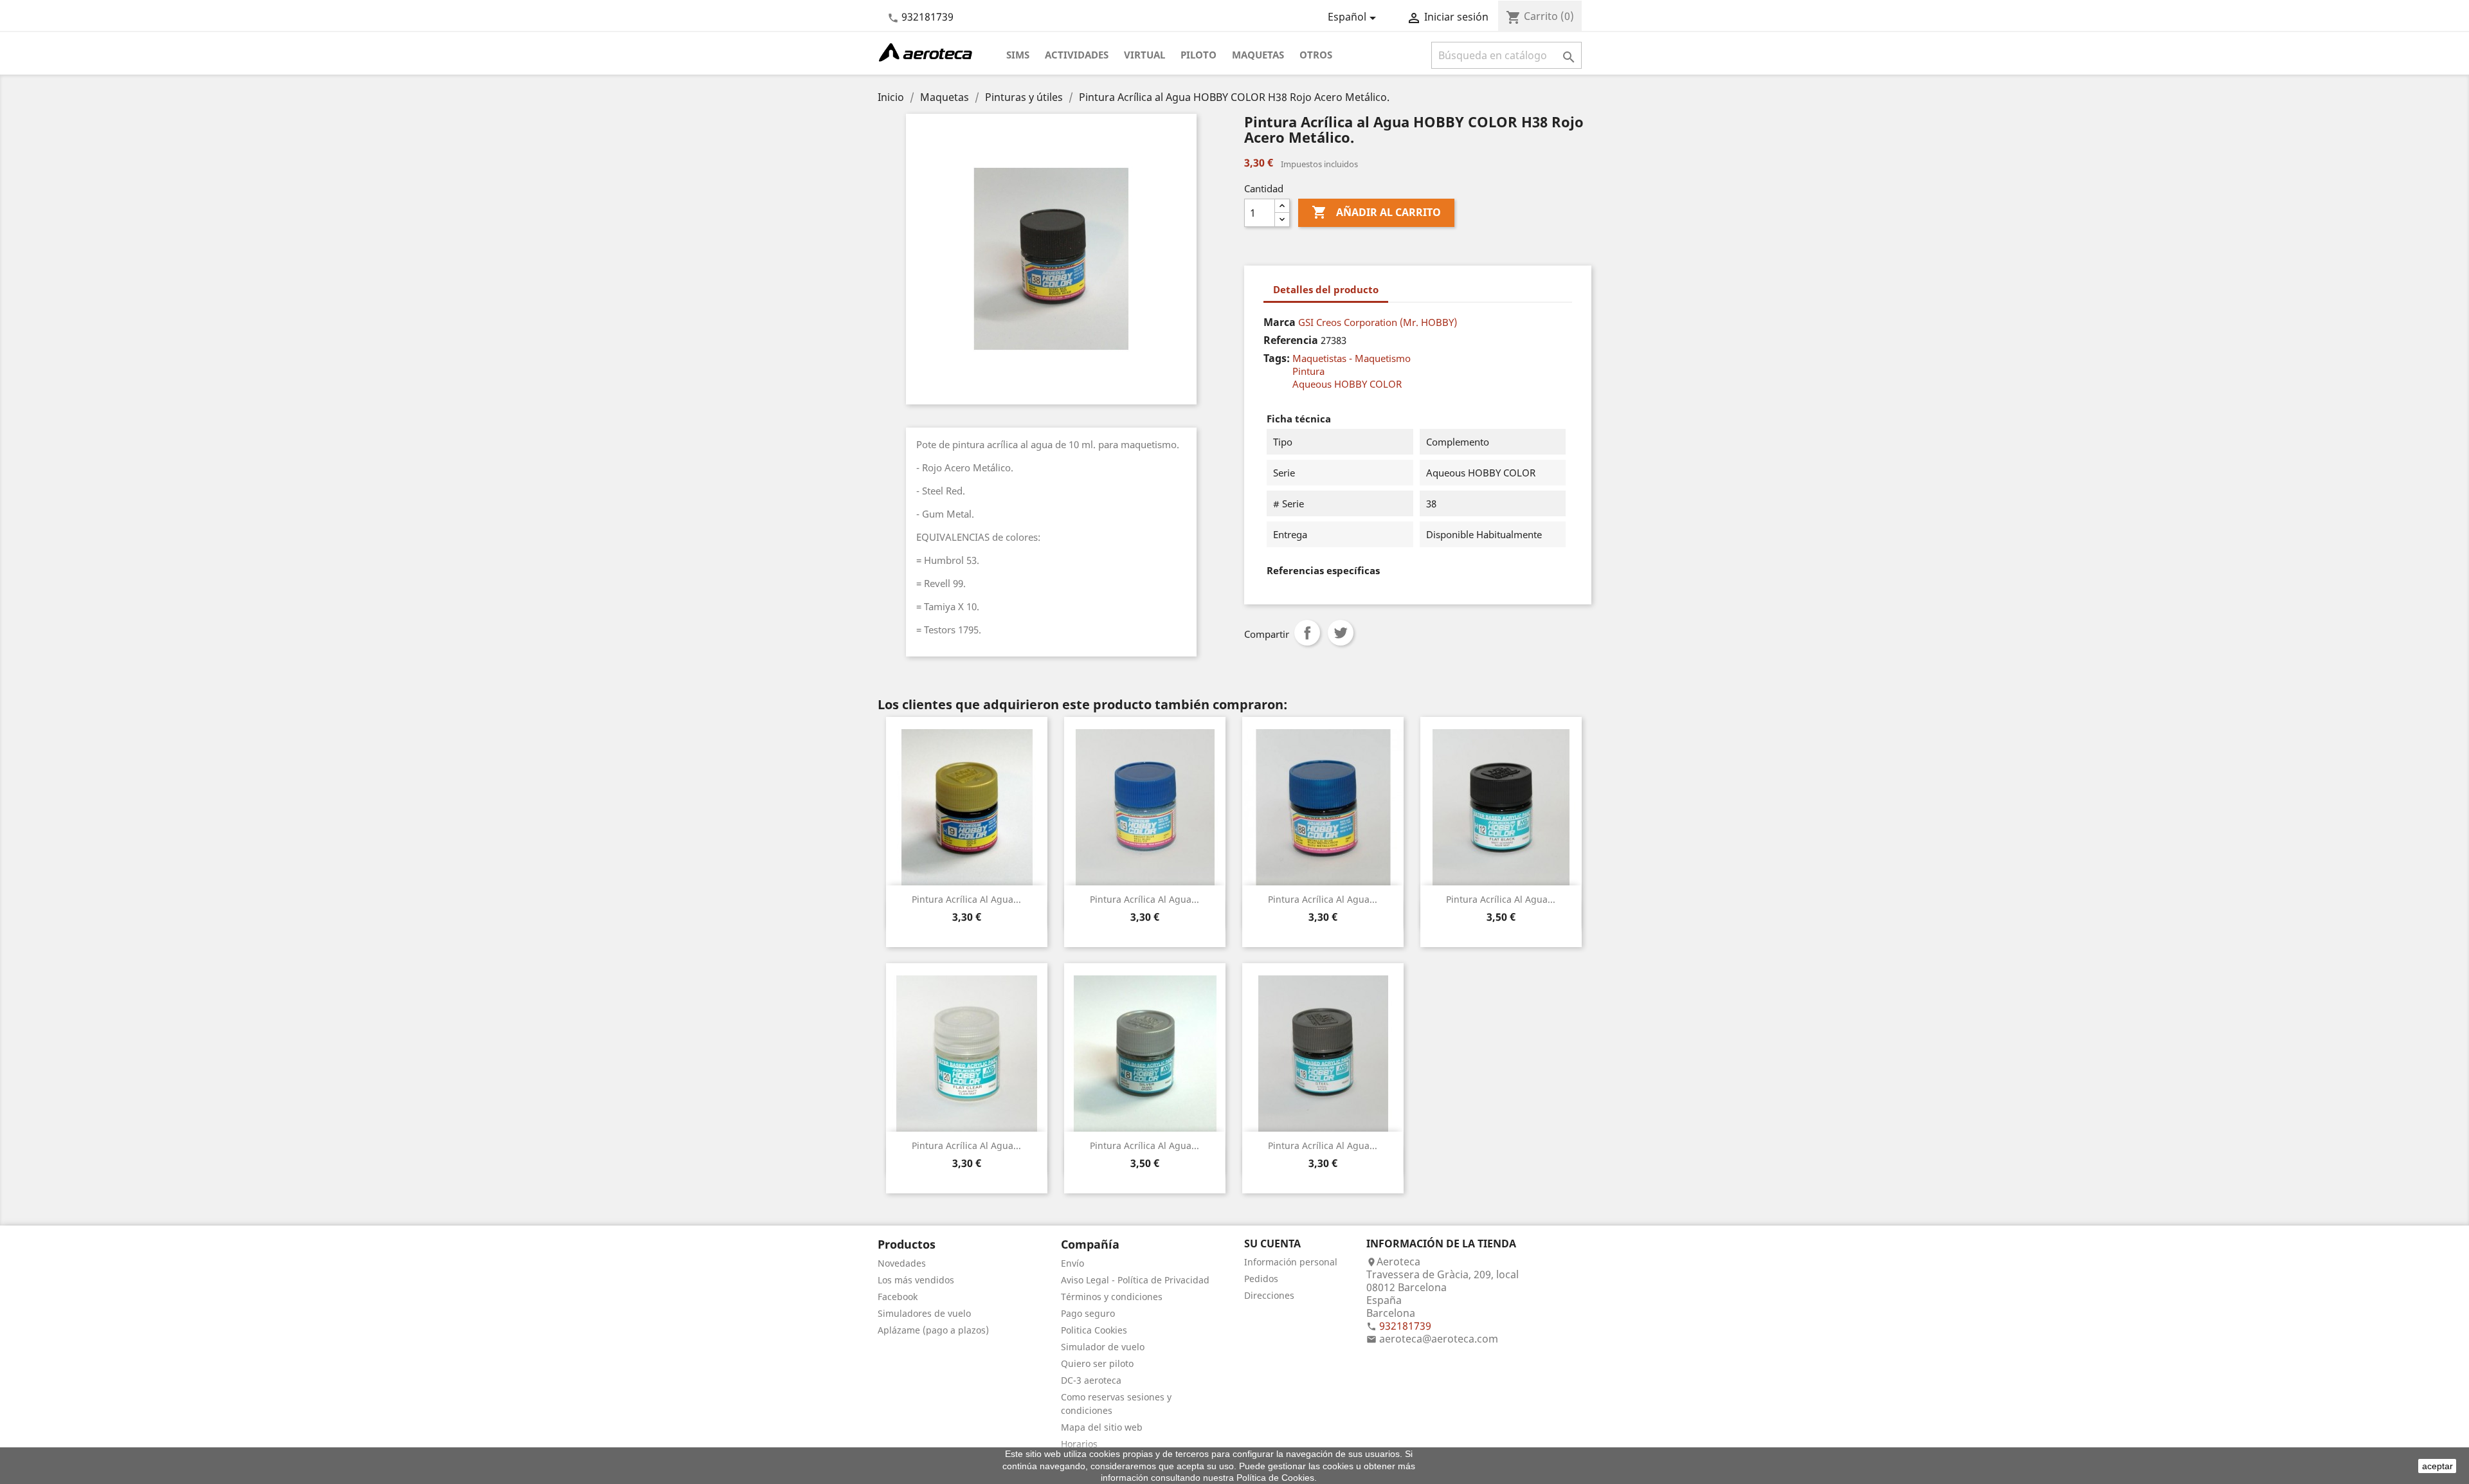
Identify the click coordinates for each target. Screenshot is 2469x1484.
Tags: (1277, 358)
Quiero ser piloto (1097, 1363)
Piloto (1198, 55)
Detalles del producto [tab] (1326, 289)
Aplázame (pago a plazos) (933, 1330)
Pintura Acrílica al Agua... (966, 899)
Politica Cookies (1094, 1330)
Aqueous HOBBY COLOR (1347, 384)
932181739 (927, 17)
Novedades (902, 1263)
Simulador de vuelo (1103, 1347)
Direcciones (1269, 1295)
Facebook (898, 1297)
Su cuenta (1272, 1244)
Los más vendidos (916, 1280)
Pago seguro (1088, 1313)
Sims (1018, 55)
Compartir (1307, 633)
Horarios (1079, 1444)
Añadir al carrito (1376, 212)
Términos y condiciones (1112, 1297)
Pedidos (1261, 1279)
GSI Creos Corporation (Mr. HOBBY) (1378, 322)
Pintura (1308, 371)
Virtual (1144, 55)
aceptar (2437, 1466)
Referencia (1291, 340)
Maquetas (1258, 55)
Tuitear (1341, 633)
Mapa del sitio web (1102, 1427)
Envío (1072, 1263)
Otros (1316, 55)
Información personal (1291, 1262)
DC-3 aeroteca (1091, 1380)
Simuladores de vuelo (924, 1313)
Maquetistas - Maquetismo (1352, 358)
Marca (1280, 322)
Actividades (1077, 55)
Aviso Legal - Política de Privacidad (1135, 1280)
